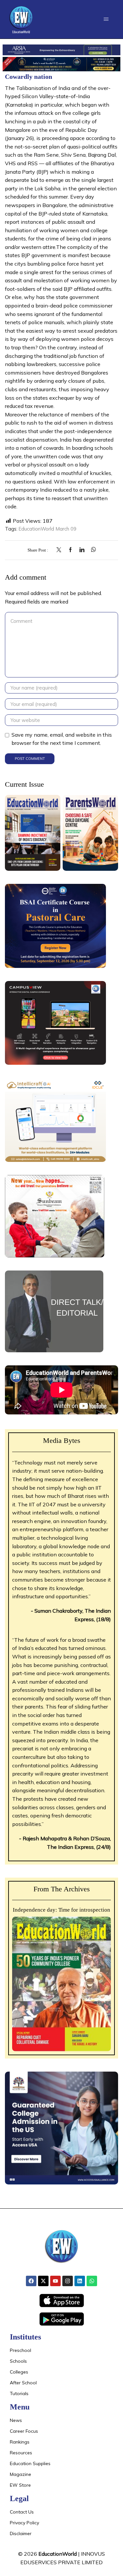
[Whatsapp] (92, 2281)
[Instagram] (68, 2281)
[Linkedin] (80, 2281)
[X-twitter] (43, 2281)
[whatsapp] (92, 550)
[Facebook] (70, 550)
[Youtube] (55, 2281)
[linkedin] (82, 550)
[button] (106, 19)
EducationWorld (58, 2554)
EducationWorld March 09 (48, 529)
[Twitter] (61, 550)
